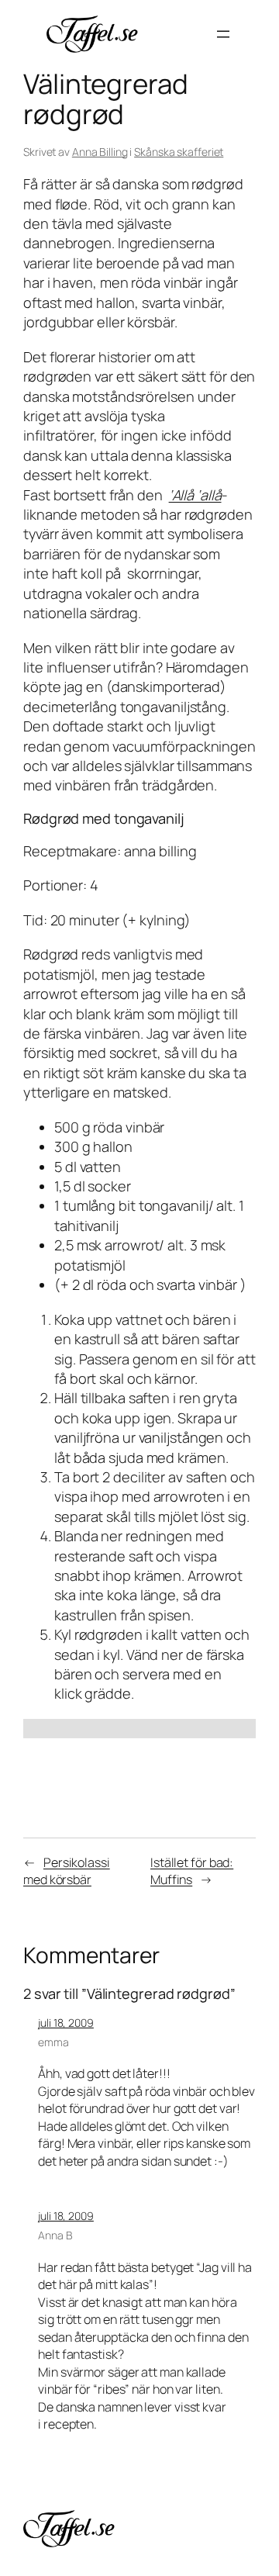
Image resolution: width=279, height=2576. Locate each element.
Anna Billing (100, 152)
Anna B (55, 2235)
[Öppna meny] (223, 34)
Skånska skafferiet (179, 152)
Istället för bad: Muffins (192, 1871)
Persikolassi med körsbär (67, 1871)
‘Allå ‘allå (195, 495)
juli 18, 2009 (66, 2023)
